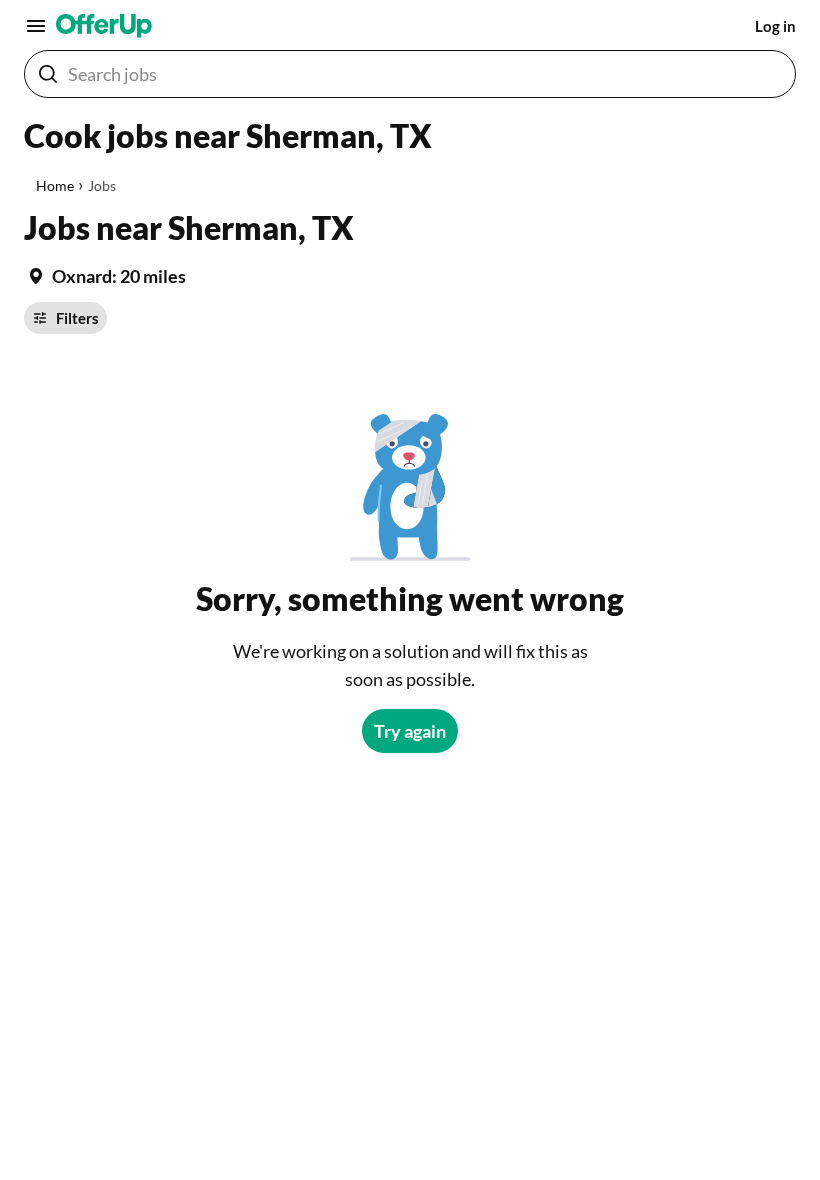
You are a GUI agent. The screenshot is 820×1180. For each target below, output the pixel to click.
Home (55, 185)
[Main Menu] (36, 26)
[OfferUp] (104, 26)
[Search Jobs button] (48, 74)
